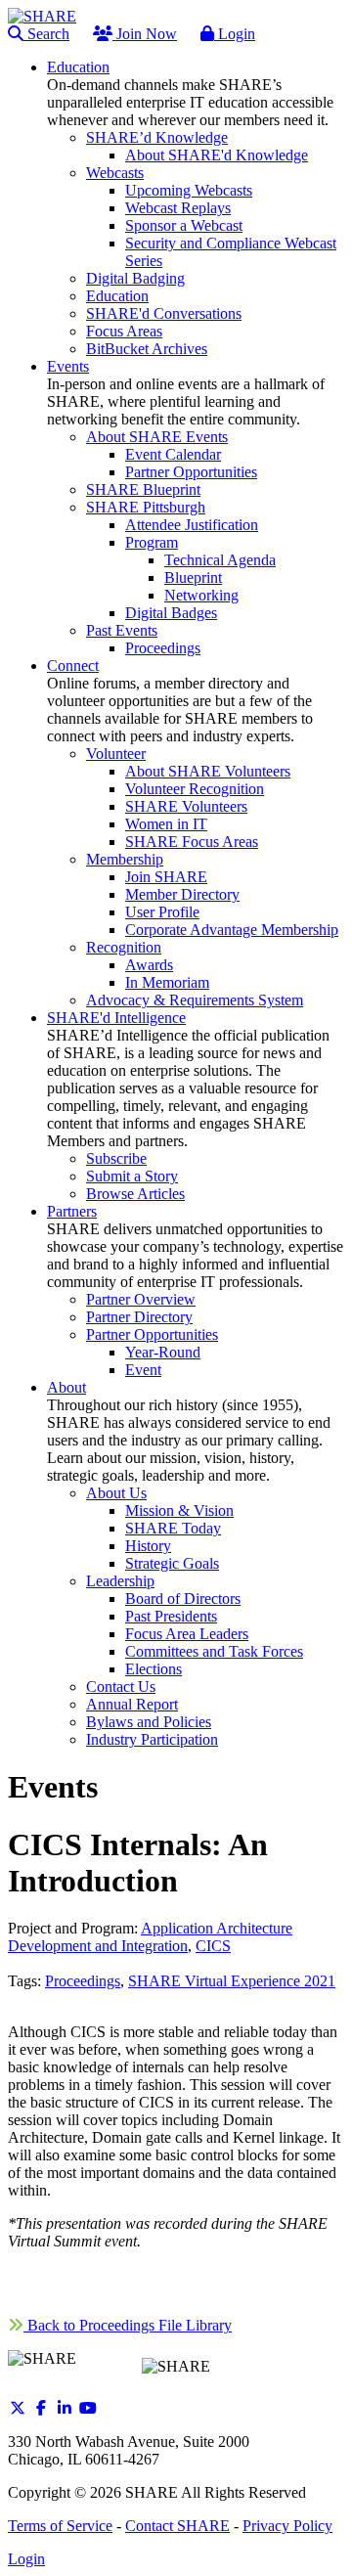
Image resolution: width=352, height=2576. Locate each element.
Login (235, 34)
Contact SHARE (177, 2526)
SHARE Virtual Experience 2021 (232, 1981)
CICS (213, 1946)
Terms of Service (60, 2526)
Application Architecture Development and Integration (150, 1937)
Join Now (145, 34)
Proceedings (83, 1981)
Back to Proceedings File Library (128, 2325)
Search (46, 34)
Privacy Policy (287, 2526)
